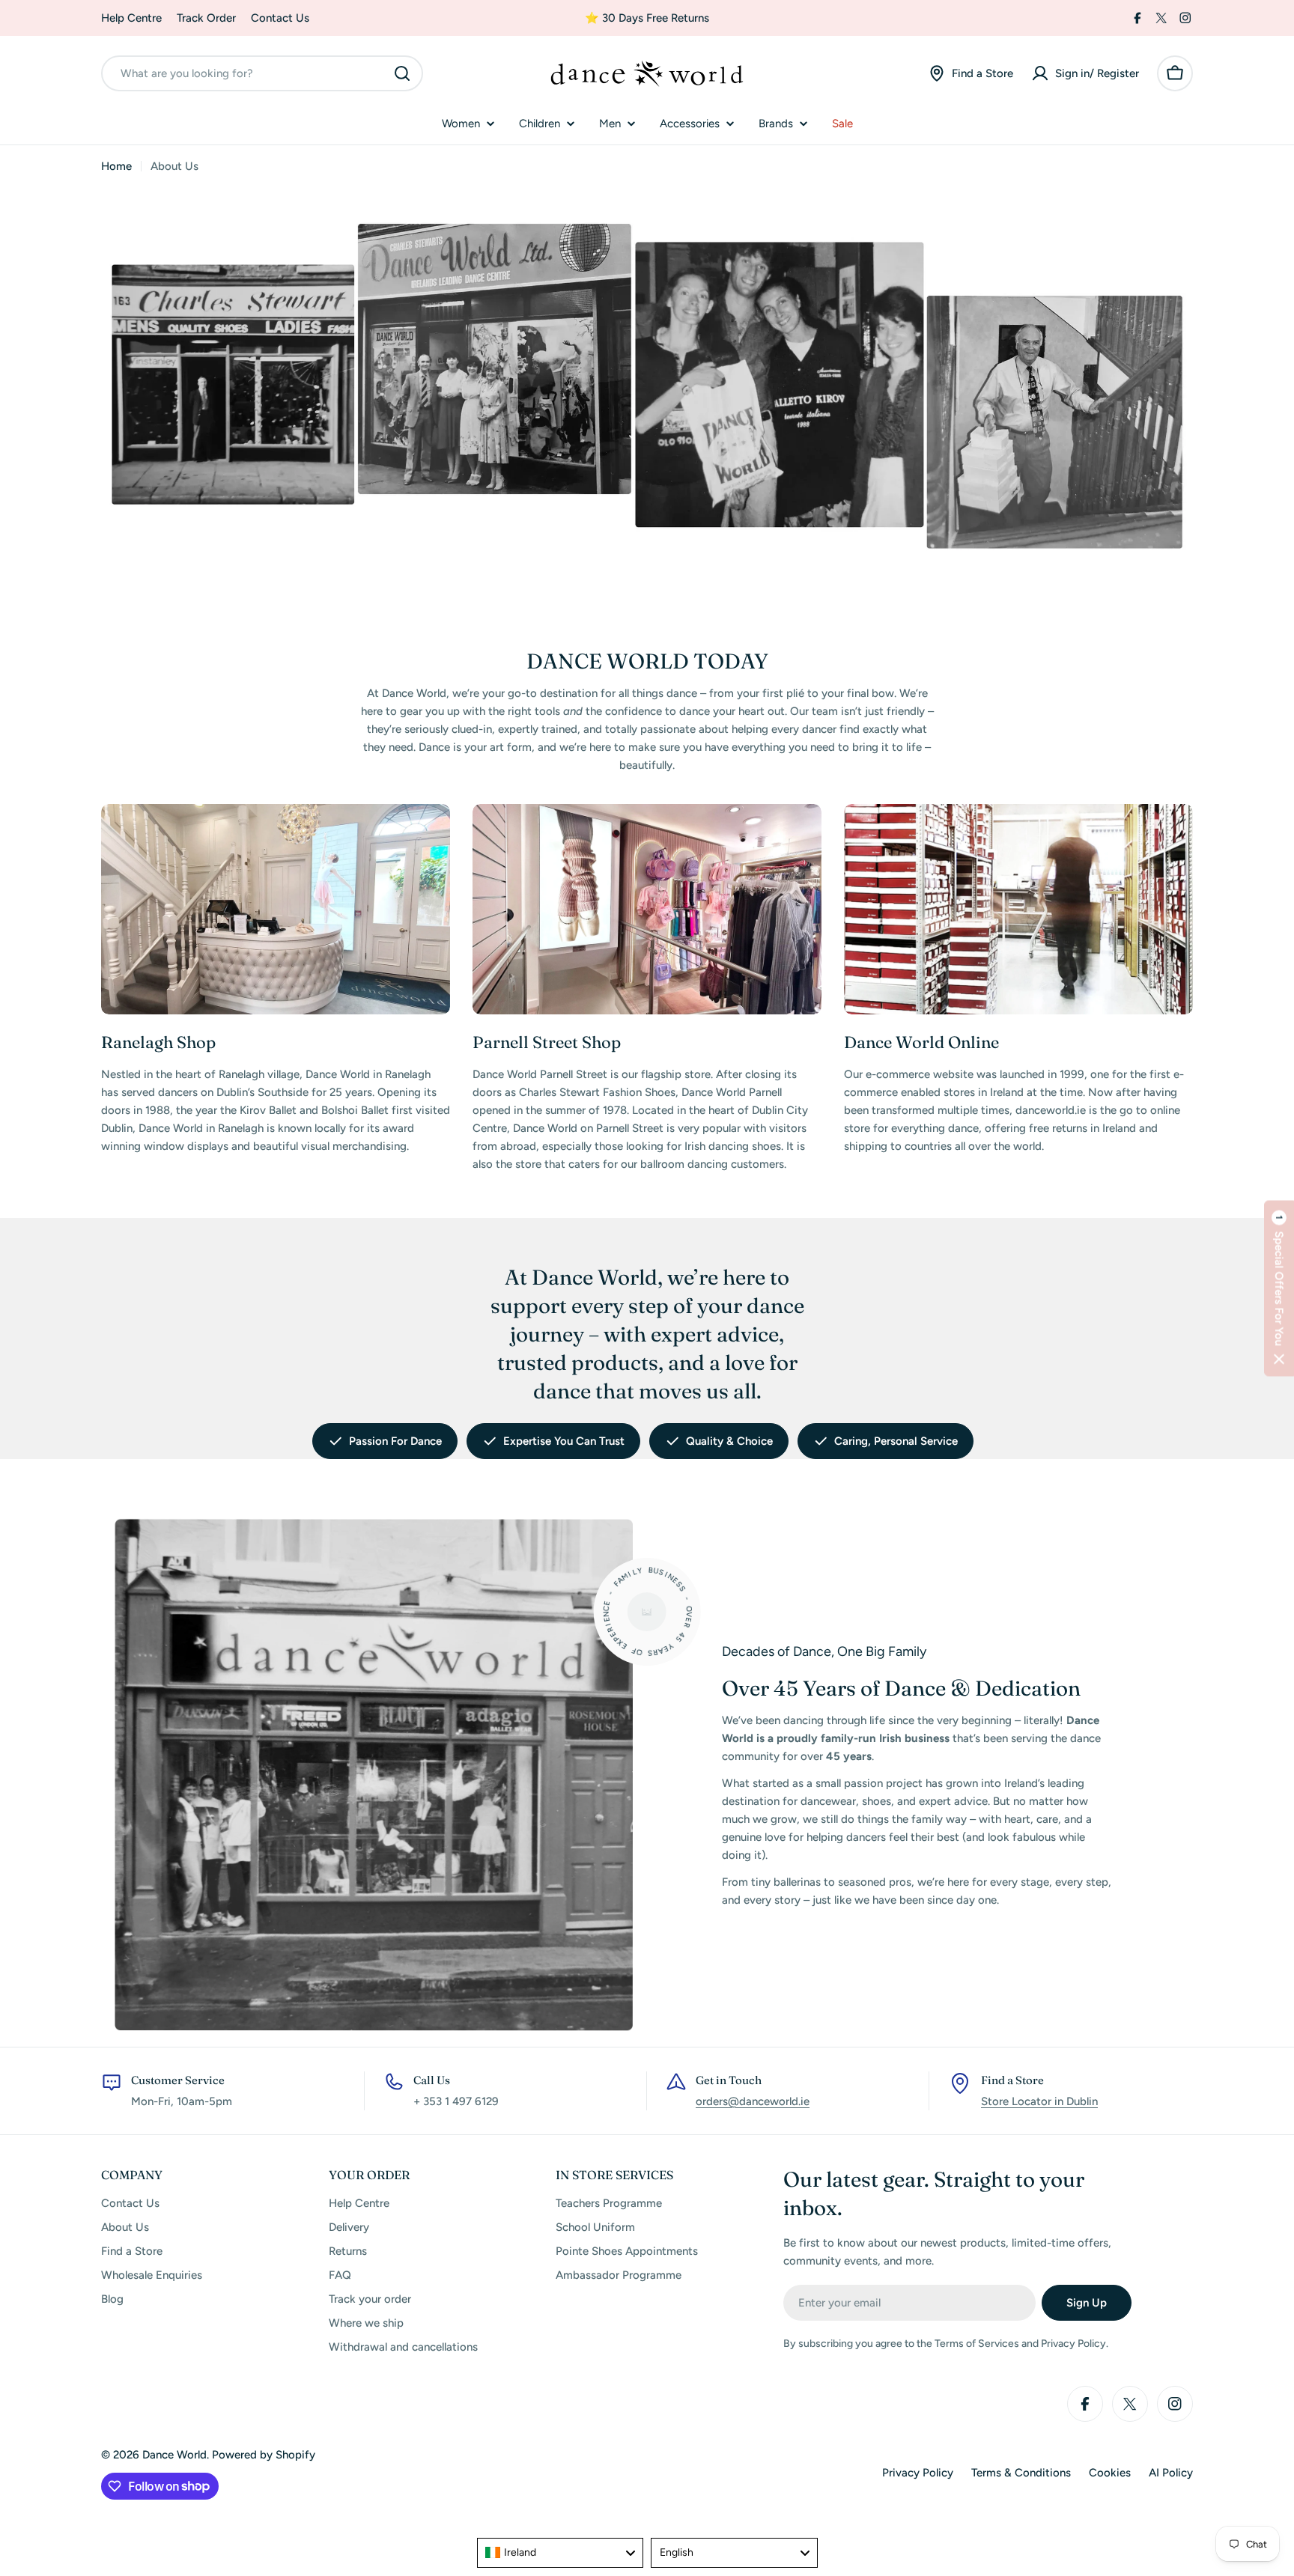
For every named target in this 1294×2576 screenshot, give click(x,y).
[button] (1279, 1288)
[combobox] (262, 73)
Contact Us (280, 18)
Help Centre (131, 18)
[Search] (402, 73)
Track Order (206, 18)
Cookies (1110, 2473)
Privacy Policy (918, 2473)
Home (116, 166)
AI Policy (1171, 2473)
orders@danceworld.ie (753, 2101)
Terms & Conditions (1021, 2473)
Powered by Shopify (264, 2455)
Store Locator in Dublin (1039, 2101)
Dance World (174, 2455)
